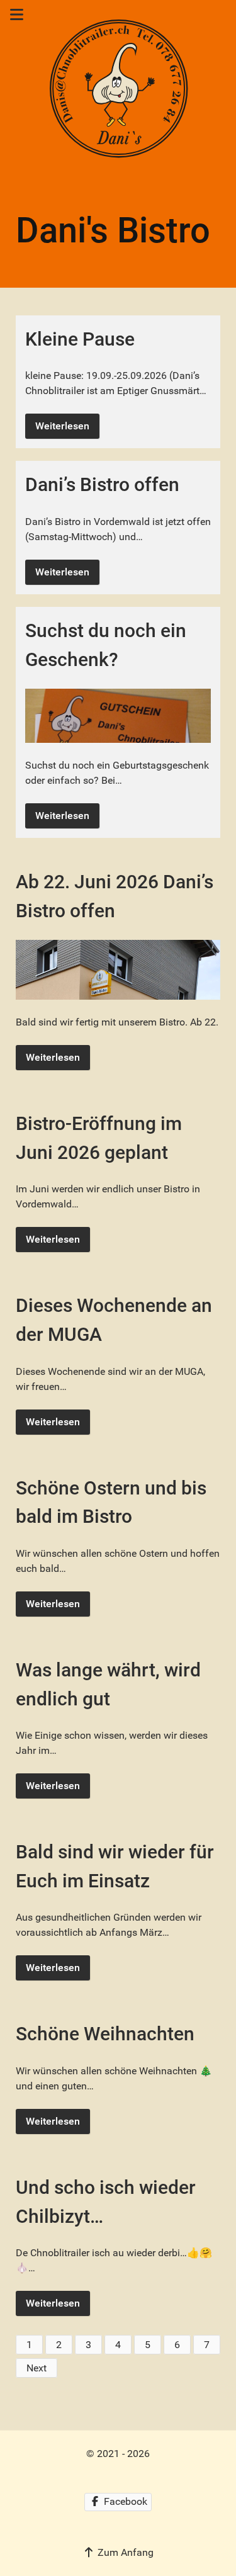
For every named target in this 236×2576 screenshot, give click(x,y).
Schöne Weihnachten (105, 2034)
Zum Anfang (124, 2552)
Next (37, 2368)
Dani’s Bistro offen (102, 484)
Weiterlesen (62, 426)
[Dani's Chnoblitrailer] (118, 90)
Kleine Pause (80, 339)
